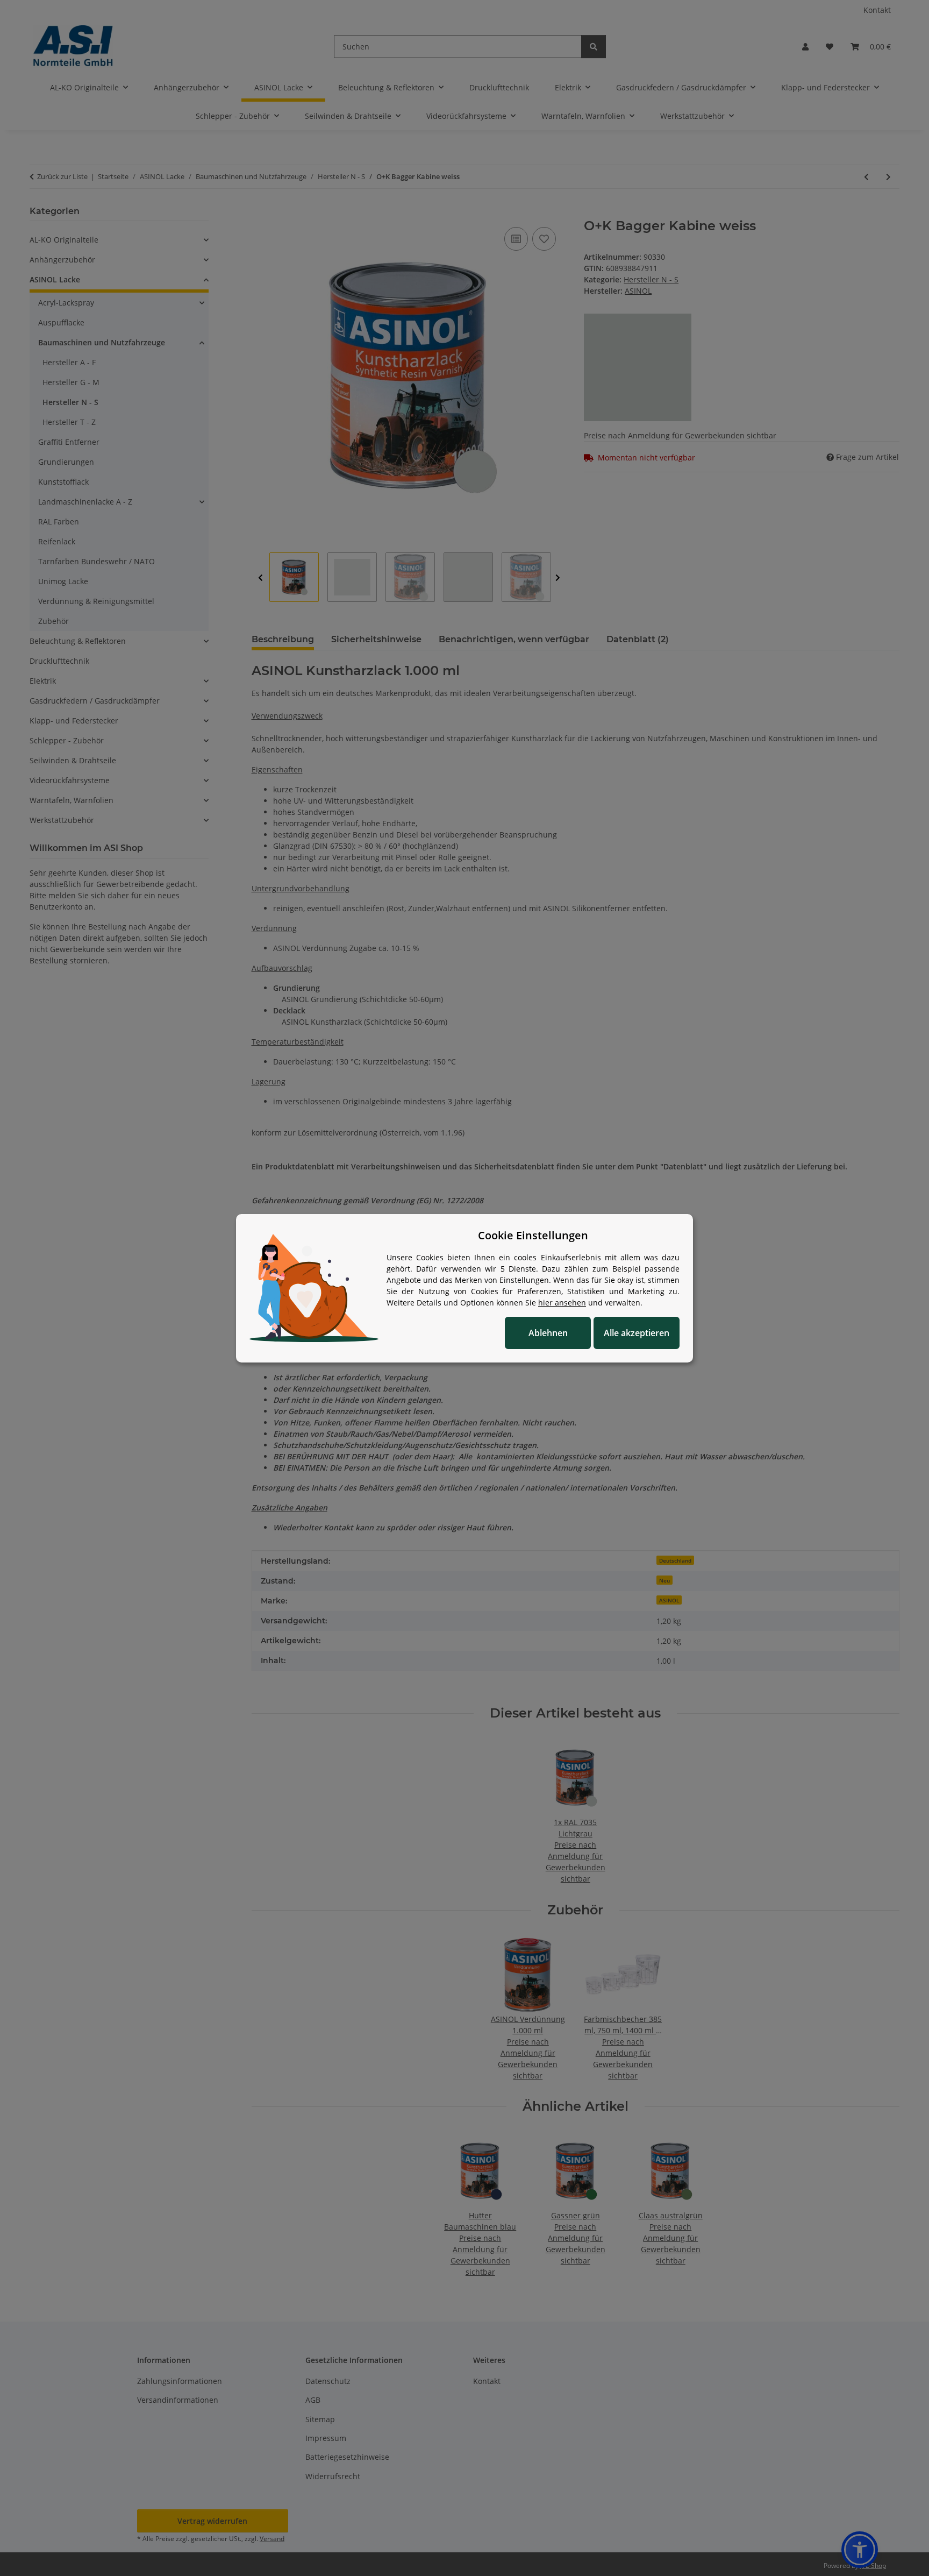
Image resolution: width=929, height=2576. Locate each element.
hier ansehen (562, 1303)
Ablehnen (548, 1333)
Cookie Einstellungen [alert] (533, 1235)
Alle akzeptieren (637, 1333)
